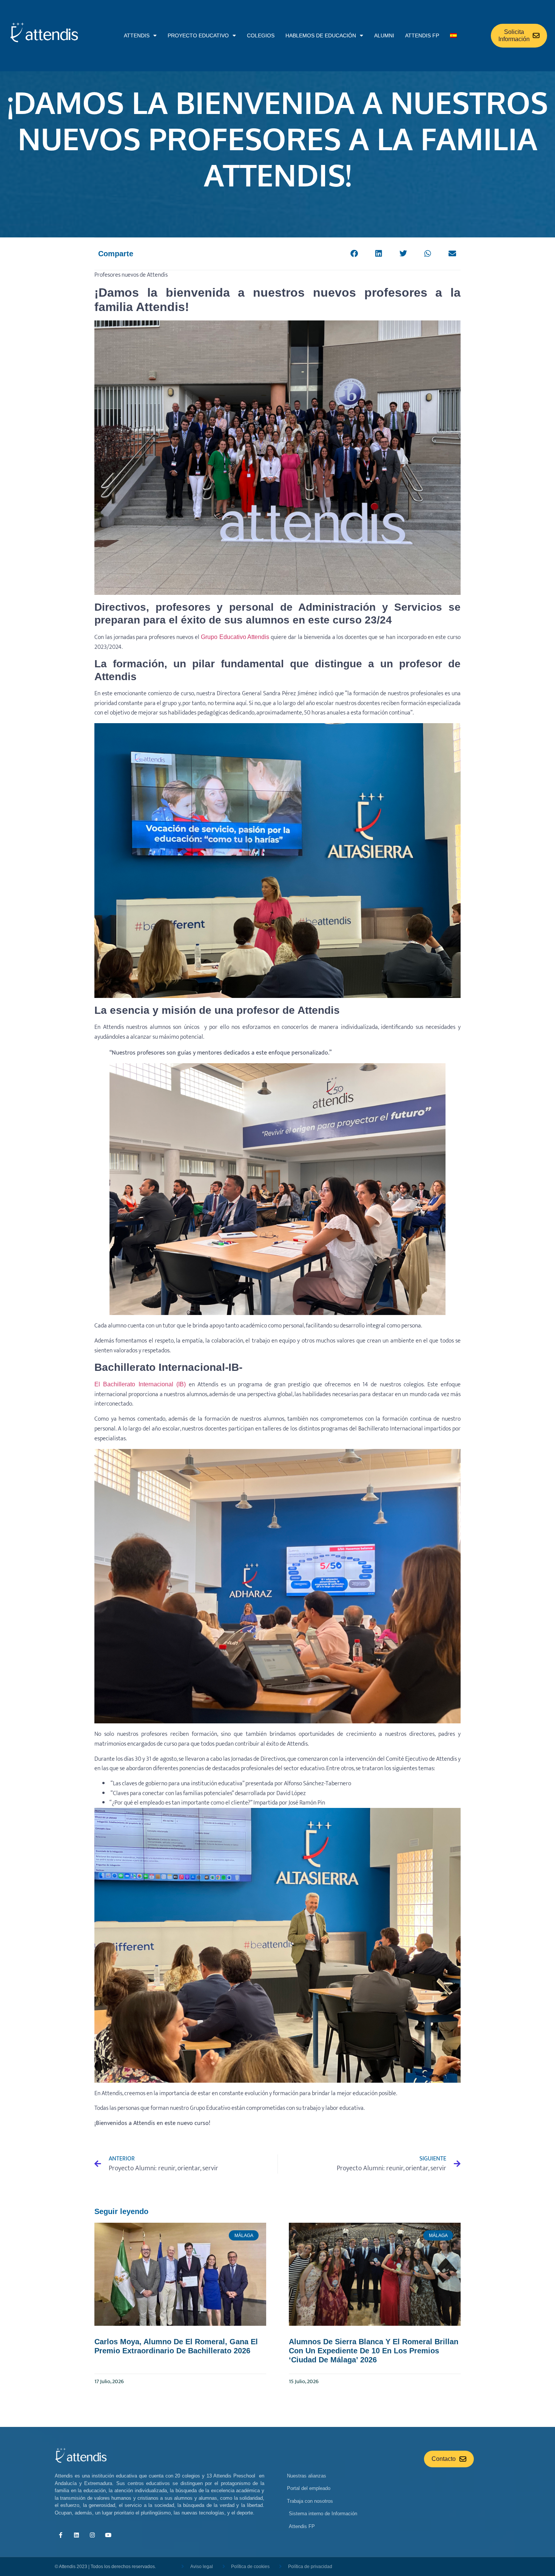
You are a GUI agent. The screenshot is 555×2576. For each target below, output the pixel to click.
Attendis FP (422, 35)
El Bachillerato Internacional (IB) (140, 1384)
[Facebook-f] (60, 2535)
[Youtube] (108, 2535)
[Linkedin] (76, 2535)
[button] (354, 254)
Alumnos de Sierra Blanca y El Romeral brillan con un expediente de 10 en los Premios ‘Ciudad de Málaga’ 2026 (374, 2351)
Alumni (384, 35)
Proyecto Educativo (198, 35)
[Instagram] (92, 2535)
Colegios (261, 35)
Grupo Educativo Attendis (235, 637)
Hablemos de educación (321, 35)
